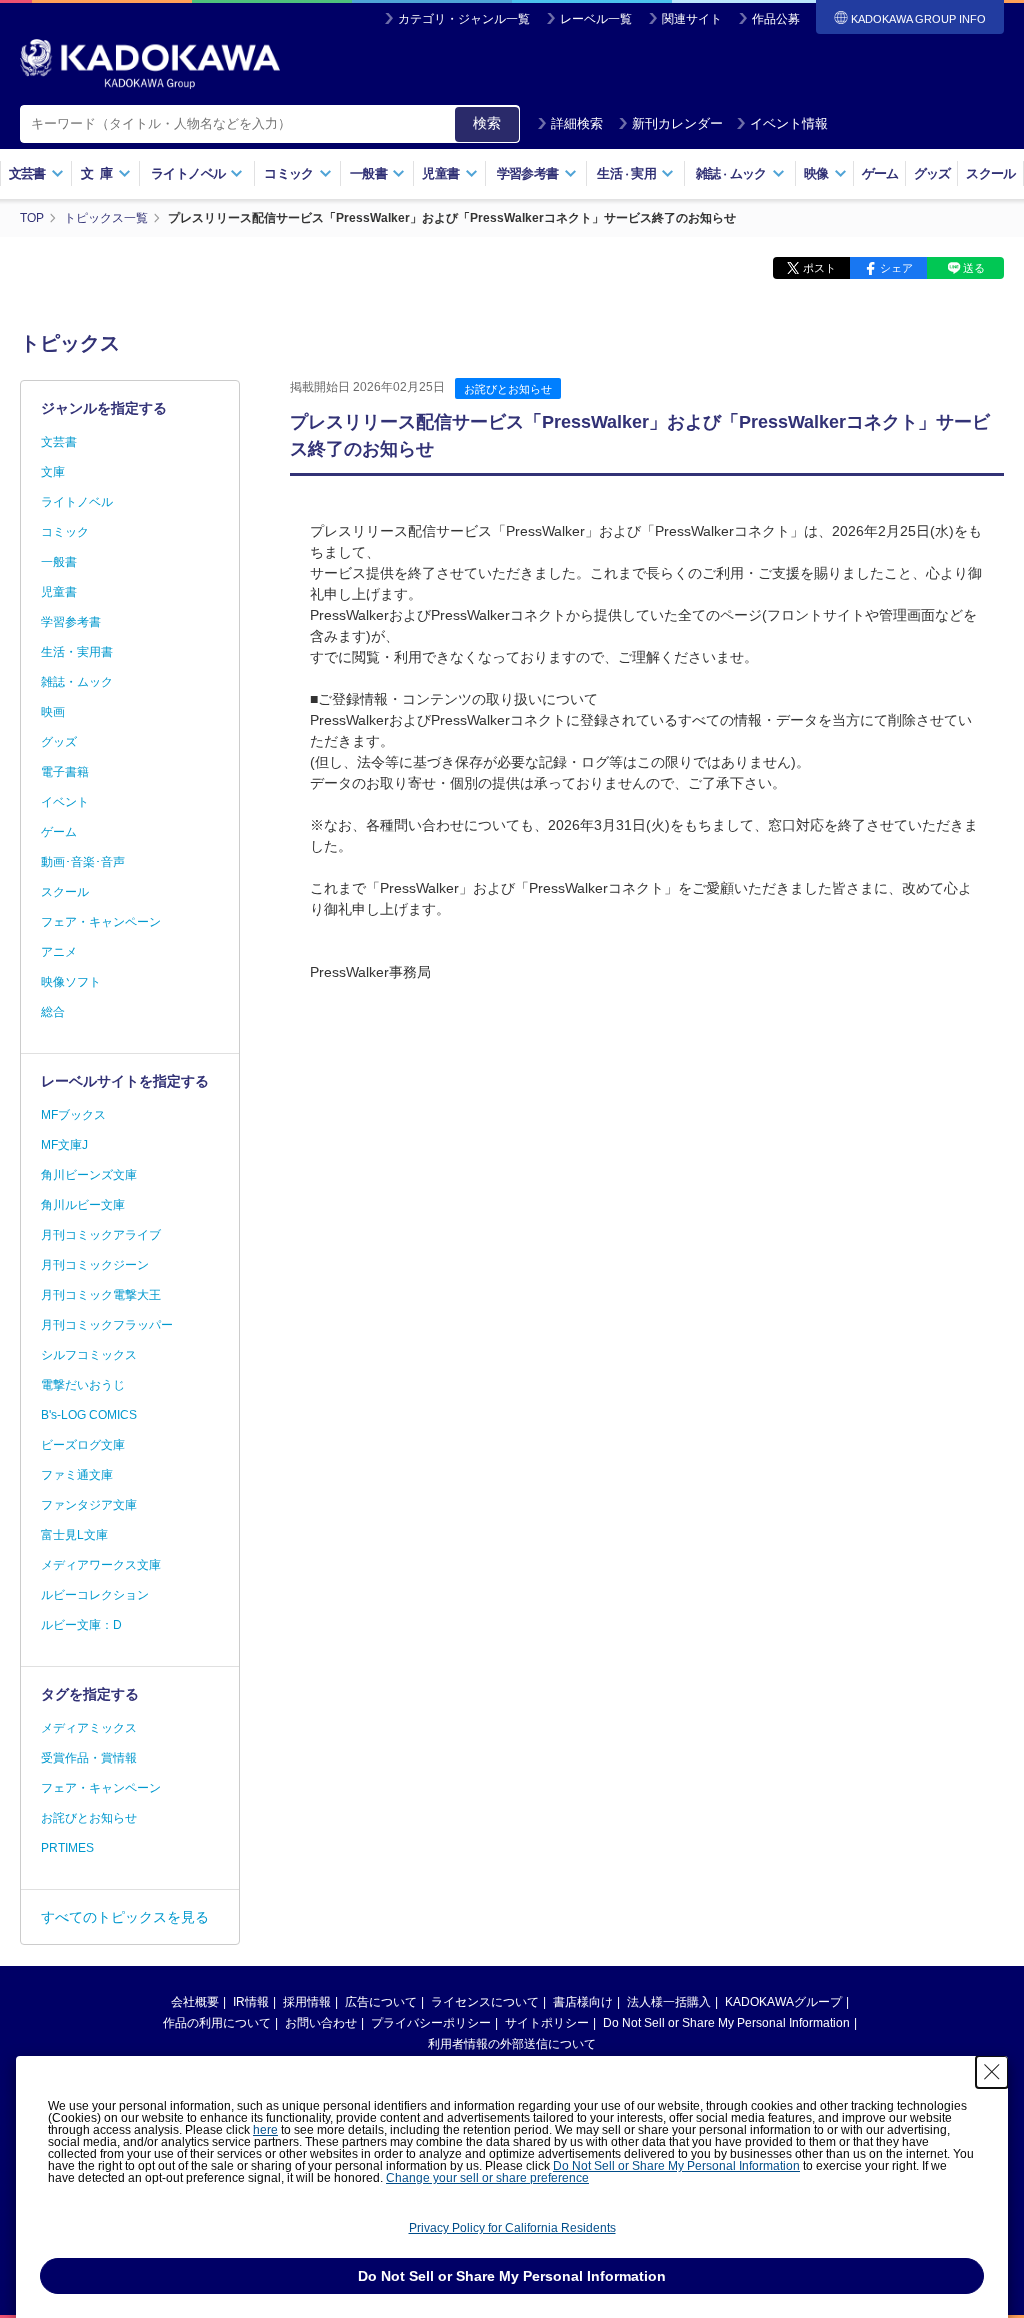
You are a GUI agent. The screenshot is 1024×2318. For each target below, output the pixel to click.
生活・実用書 (77, 652)
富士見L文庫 (74, 1535)
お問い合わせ (321, 2023)
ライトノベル (77, 502)
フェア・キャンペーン (101, 922)
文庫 (53, 472)
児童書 (59, 592)
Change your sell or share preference (487, 2178)
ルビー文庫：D (81, 1625)
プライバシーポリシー (431, 2023)
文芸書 (59, 442)
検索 (487, 123)
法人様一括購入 (669, 2002)
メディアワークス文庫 (101, 1565)
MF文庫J (64, 1145)
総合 (53, 1012)
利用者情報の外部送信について (512, 2044)
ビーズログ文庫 (83, 1445)
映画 (53, 712)
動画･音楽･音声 (83, 862)
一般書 (59, 562)
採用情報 (307, 2002)
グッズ (932, 173)
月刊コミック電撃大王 (101, 1295)
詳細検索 (577, 123)
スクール (990, 173)
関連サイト (692, 19)
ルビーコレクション (95, 1595)
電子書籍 (65, 772)
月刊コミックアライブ (101, 1235)
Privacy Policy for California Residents (512, 2228)
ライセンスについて (485, 2002)
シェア (896, 268)
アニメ (59, 952)
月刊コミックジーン (95, 1265)
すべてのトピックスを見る (125, 1917)
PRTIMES (67, 1848)
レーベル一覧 (596, 19)
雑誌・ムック (77, 682)
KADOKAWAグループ (783, 2002)
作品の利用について (217, 2023)
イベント (65, 802)
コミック (65, 532)
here (265, 2130)
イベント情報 (789, 123)
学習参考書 (71, 622)
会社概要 (195, 2002)
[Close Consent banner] (992, 2072)
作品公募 (776, 19)
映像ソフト (71, 982)
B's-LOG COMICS (89, 1415)
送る (974, 268)
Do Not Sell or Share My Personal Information (726, 2023)
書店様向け (583, 2002)
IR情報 (251, 2002)
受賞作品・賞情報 (89, 1758)
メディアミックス (89, 1728)
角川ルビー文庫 (83, 1205)
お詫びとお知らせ (508, 389)
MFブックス (73, 1115)
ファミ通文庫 (77, 1475)
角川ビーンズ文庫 (89, 1175)
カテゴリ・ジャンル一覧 (464, 19)
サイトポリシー (547, 2023)
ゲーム (880, 173)
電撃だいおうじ (83, 1385)
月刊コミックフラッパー (107, 1325)
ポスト (819, 268)
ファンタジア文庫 (89, 1505)
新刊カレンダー (677, 123)
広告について (381, 2002)
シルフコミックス (89, 1355)
